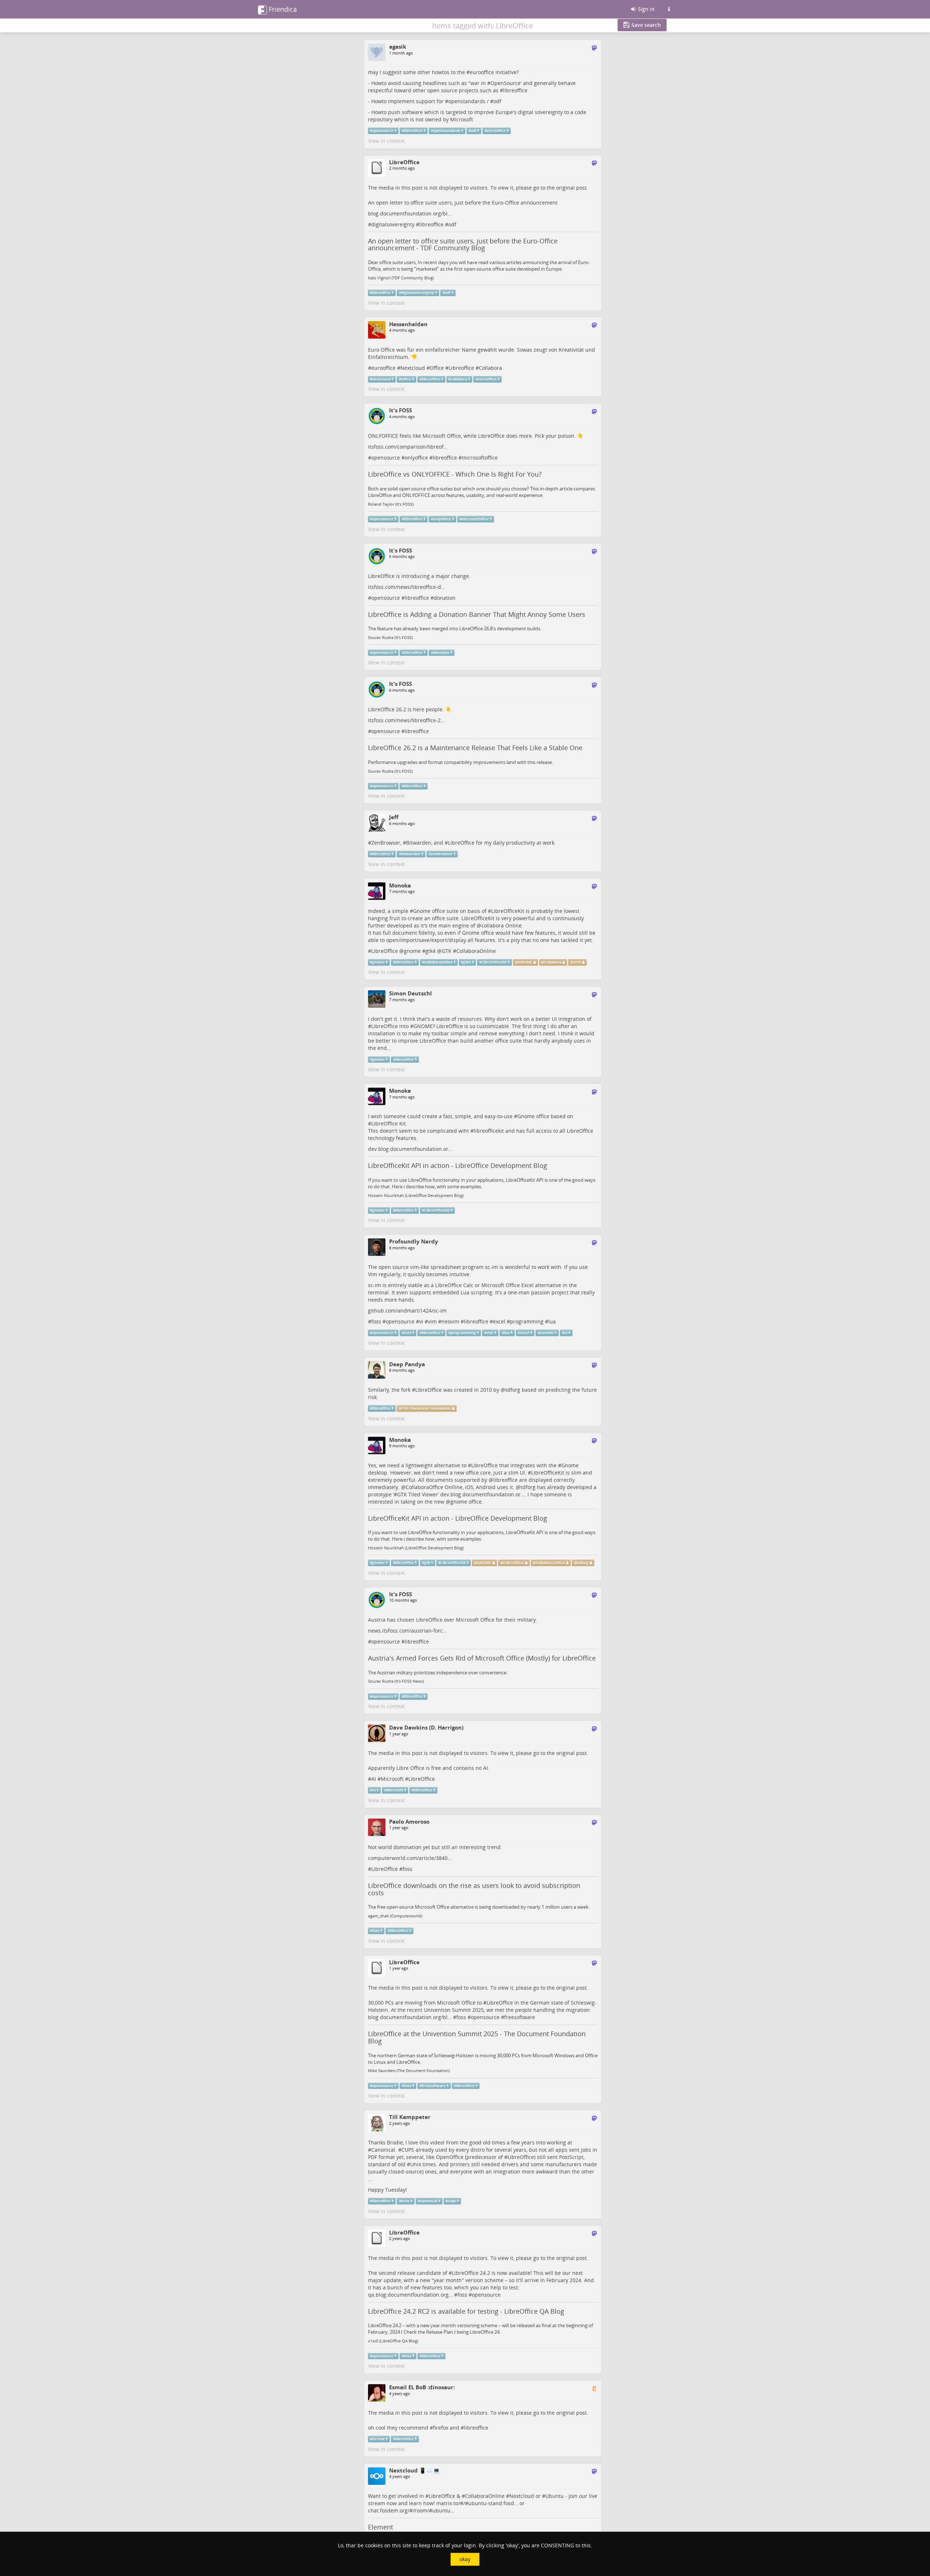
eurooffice (482, 72)
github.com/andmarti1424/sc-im (407, 1311)
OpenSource (506, 83)
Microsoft (392, 1779)
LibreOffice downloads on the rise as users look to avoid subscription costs (474, 1889)
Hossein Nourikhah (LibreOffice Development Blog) (416, 1196)
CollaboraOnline (476, 951)
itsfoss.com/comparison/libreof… (408, 447)
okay (465, 2559)
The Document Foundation (426, 1408)
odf (497, 101)
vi (421, 1321)
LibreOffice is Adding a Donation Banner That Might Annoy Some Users (477, 614)
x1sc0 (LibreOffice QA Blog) (393, 2341)
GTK (447, 951)
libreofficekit (489, 1131)
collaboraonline (438, 962)
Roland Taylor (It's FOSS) (391, 504)
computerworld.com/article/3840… (410, 1858)
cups (452, 2201)
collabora (459, 379)
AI (374, 1779)
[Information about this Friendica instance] (669, 9)
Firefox (378, 2439)
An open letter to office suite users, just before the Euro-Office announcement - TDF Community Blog (463, 244)
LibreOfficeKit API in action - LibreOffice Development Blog (458, 1165)
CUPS (408, 2150)
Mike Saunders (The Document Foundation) (409, 2071)
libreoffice (515, 90)
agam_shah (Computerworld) (395, 1916)
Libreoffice (461, 368)
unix (405, 2201)
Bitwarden (419, 843)
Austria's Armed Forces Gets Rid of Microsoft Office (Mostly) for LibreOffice (482, 1658)
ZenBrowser (386, 843)
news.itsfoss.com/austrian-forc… (407, 1631)
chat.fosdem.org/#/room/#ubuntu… (411, 2510)
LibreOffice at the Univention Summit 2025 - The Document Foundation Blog (477, 2037)
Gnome (422, 911)
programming (527, 1321)
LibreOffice (461, 843)
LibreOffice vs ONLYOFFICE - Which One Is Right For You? (455, 474)
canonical (429, 2201)
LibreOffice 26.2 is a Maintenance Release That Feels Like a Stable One (475, 748)
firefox (441, 2428)
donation (445, 598)
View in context (386, 141)
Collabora (490, 368)
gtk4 (430, 951)
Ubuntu (555, 2496)
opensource (383, 131)
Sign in (646, 9)
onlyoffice (416, 458)
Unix (416, 2164)
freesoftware (520, 2017)
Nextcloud (413, 368)
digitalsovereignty (393, 224)
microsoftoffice (480, 458)
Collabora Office (550, 1563)
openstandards (467, 101)
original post (571, 188)
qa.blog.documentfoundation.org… (410, 2295)
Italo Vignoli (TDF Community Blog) (401, 278)
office (406, 379)
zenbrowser (442, 854)
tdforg (513, 1390)
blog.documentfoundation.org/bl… (410, 213)
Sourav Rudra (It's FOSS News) (396, 1681)
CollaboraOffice (424, 1487)
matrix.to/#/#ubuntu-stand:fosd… (477, 2503)
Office (437, 368)
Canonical (383, 2150)
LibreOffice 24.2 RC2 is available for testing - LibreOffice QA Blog (466, 2311)
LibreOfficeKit (508, 911)
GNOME (525, 962)
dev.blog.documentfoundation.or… (410, 1149)
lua (552, 1321)
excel (499, 1321)
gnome (412, 951)
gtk (427, 1563)
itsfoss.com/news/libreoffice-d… (407, 587)
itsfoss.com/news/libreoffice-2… (406, 720)
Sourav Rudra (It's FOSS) (390, 638)
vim (432, 1321)
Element (381, 2527)
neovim (450, 1321)
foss (376, 1321)
